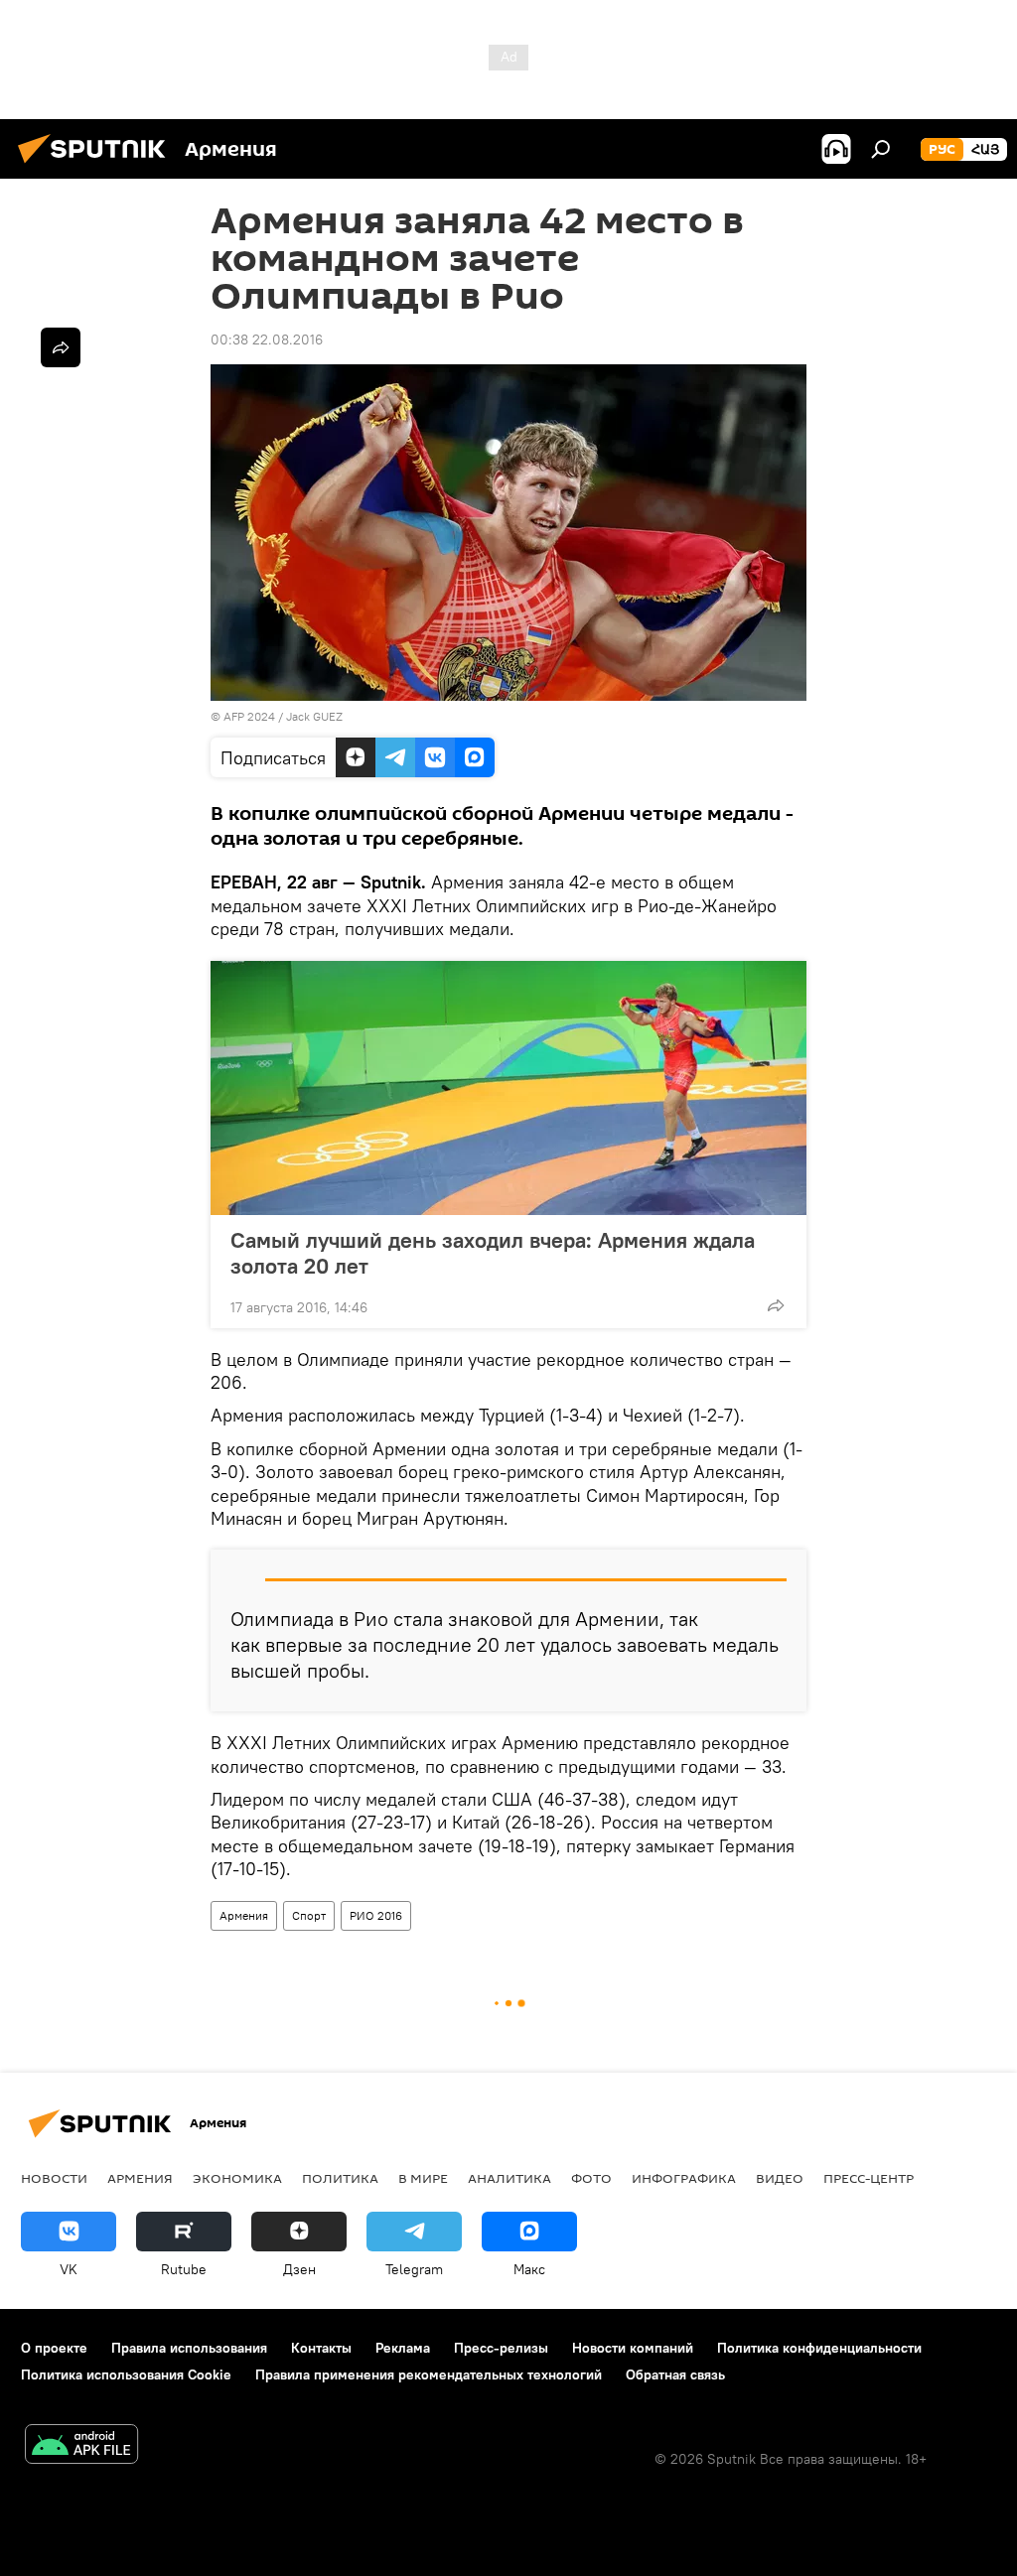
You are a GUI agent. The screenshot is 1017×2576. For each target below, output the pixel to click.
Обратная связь (675, 2374)
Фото (591, 2178)
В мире (423, 2178)
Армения (244, 1915)
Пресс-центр (869, 2178)
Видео (780, 2178)
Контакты (321, 2348)
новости (54, 2178)
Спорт (309, 1915)
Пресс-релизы (501, 2348)
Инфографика (684, 2178)
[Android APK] (81, 2446)
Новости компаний (633, 2348)
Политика (340, 2178)
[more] (776, 1305)
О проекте (54, 2348)
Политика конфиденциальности (819, 2348)
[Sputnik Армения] (97, 166)
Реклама (403, 2348)
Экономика (237, 2178)
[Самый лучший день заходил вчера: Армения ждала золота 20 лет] (508, 1088)
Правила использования (189, 2348)
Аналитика (509, 2178)
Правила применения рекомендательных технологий (429, 2374)
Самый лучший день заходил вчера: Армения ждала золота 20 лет (493, 1253)
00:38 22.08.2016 (267, 339)
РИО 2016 (376, 1915)
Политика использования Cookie (126, 2374)
